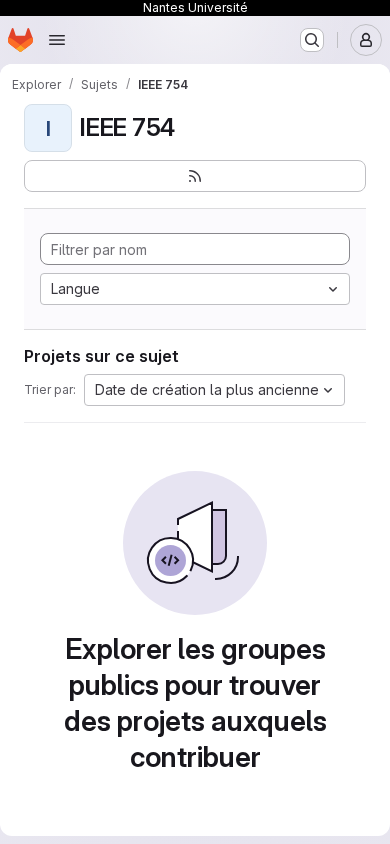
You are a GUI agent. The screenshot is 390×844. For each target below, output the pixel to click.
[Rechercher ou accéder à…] (312, 40)
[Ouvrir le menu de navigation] (57, 40)
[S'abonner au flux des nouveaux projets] (195, 176)
